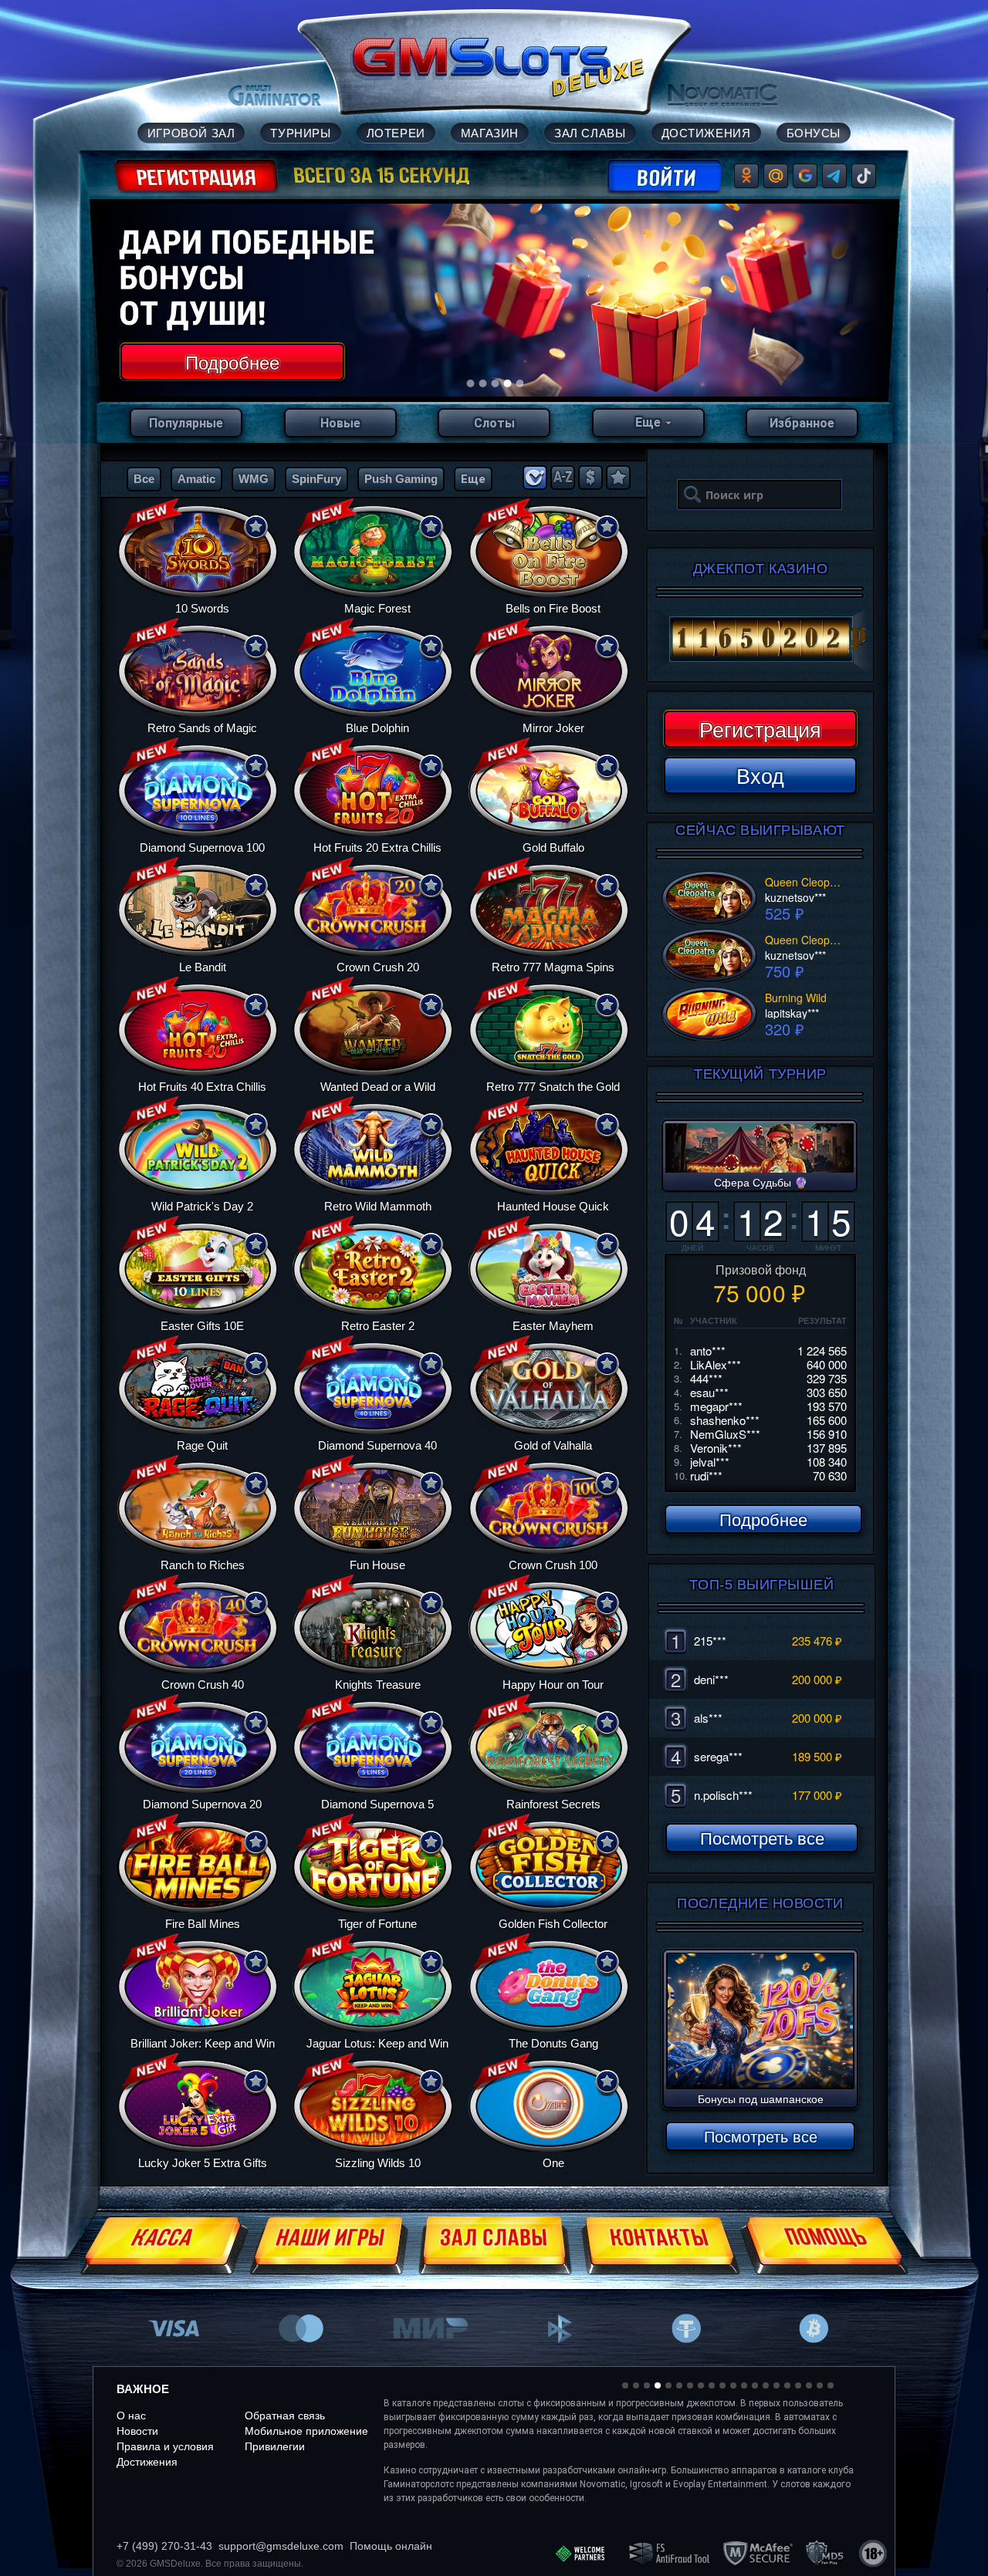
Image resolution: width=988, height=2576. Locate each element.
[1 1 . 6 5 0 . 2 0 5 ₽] (760, 640)
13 (755, 2385)
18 (809, 2385)
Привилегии (275, 2446)
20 (831, 2385)
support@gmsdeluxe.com (281, 2546)
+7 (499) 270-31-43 (164, 2546)
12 (744, 2385)
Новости (137, 2431)
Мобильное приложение (306, 2431)
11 (733, 2385)
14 (766, 2385)
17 (798, 2385)
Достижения (147, 2462)
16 (787, 2385)
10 (722, 2385)
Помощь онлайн (391, 2546)
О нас (131, 2416)
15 (777, 2385)
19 (820, 2385)
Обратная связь (285, 2416)
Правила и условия (165, 2446)
